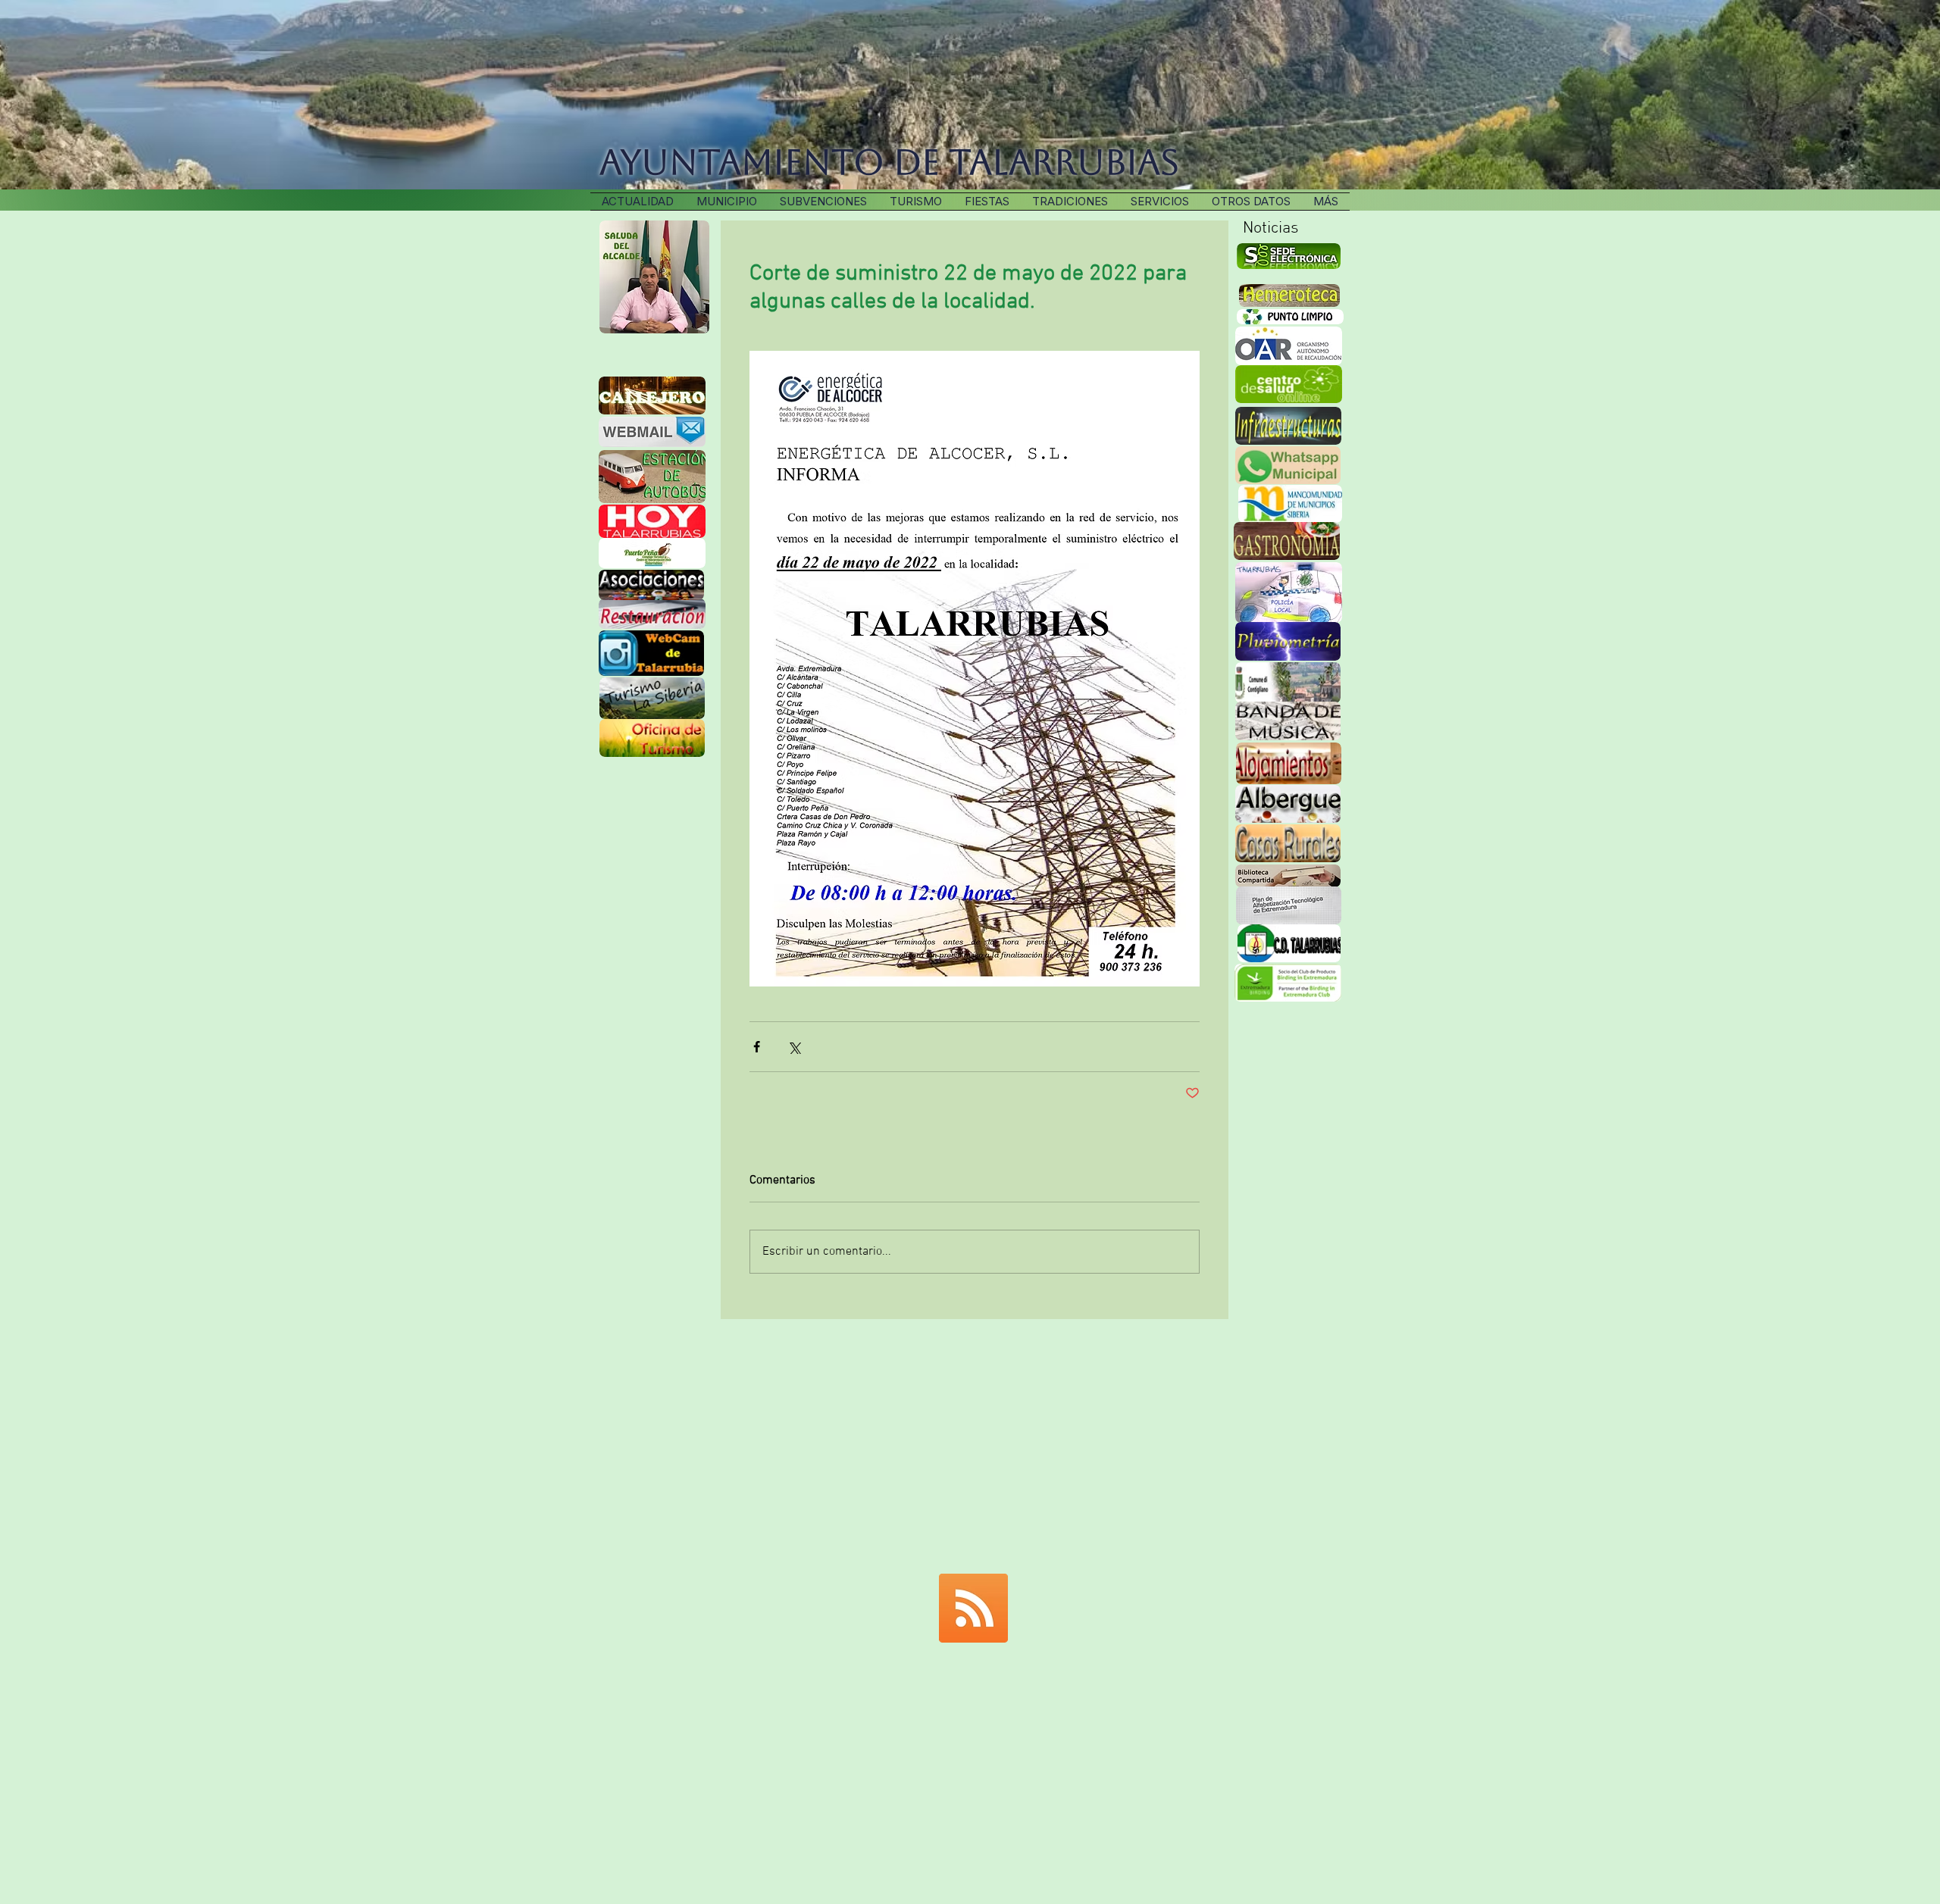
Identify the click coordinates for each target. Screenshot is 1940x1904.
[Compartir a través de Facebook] (757, 1047)
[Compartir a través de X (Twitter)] (794, 1047)
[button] (1070, 202)
